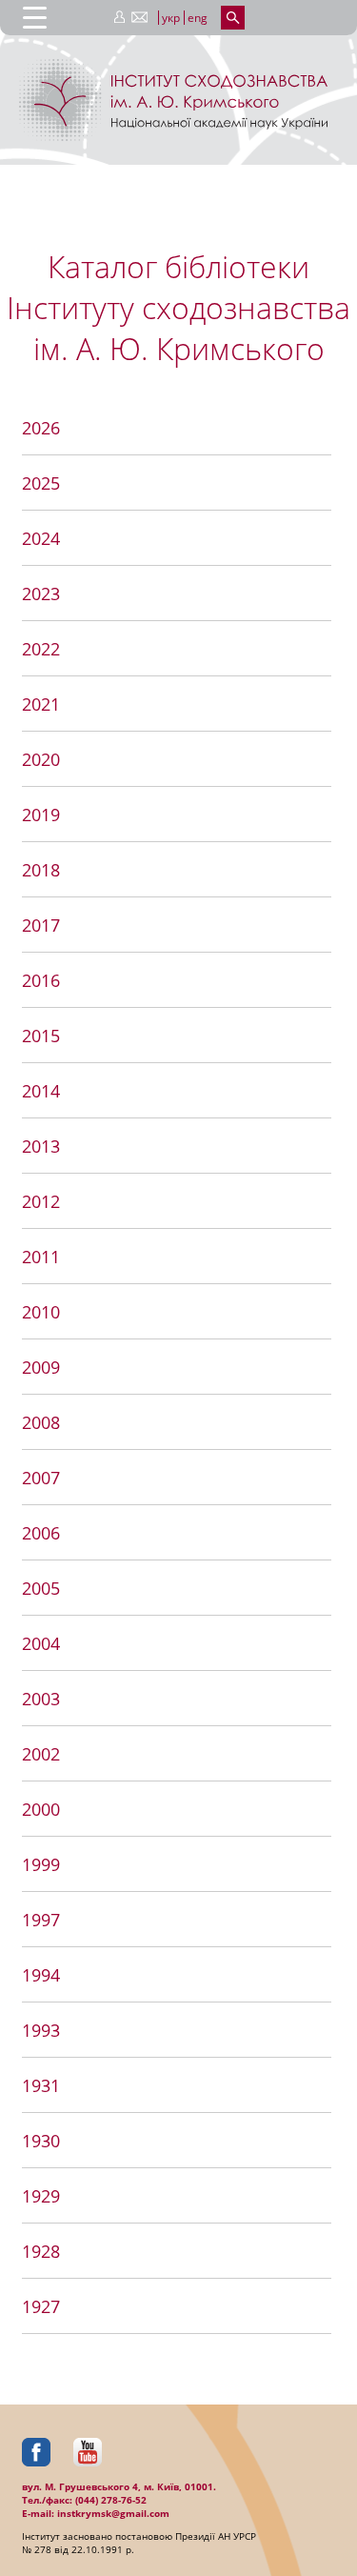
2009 (41, 1367)
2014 (41, 1091)
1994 (41, 1975)
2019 (41, 815)
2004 (41, 1643)
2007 (41, 1478)
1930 (41, 2141)
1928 (41, 2251)
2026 (41, 428)
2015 (41, 1036)
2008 (41, 1422)
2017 (41, 925)
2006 (41, 1533)
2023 (41, 594)
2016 (41, 980)
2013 (41, 1146)
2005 (41, 1588)
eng (198, 18)
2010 (41, 1312)
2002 (41, 1754)
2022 (41, 649)
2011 (41, 1257)
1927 (41, 2306)
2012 (41, 1201)
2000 (41, 1809)
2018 (41, 870)
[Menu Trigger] (35, 17)
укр (171, 18)
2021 (41, 704)
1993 (41, 2030)
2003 (41, 1699)
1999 (41, 1864)
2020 (41, 759)
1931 (41, 2085)
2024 (41, 538)
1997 (41, 1920)
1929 (41, 2196)
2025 (41, 483)
